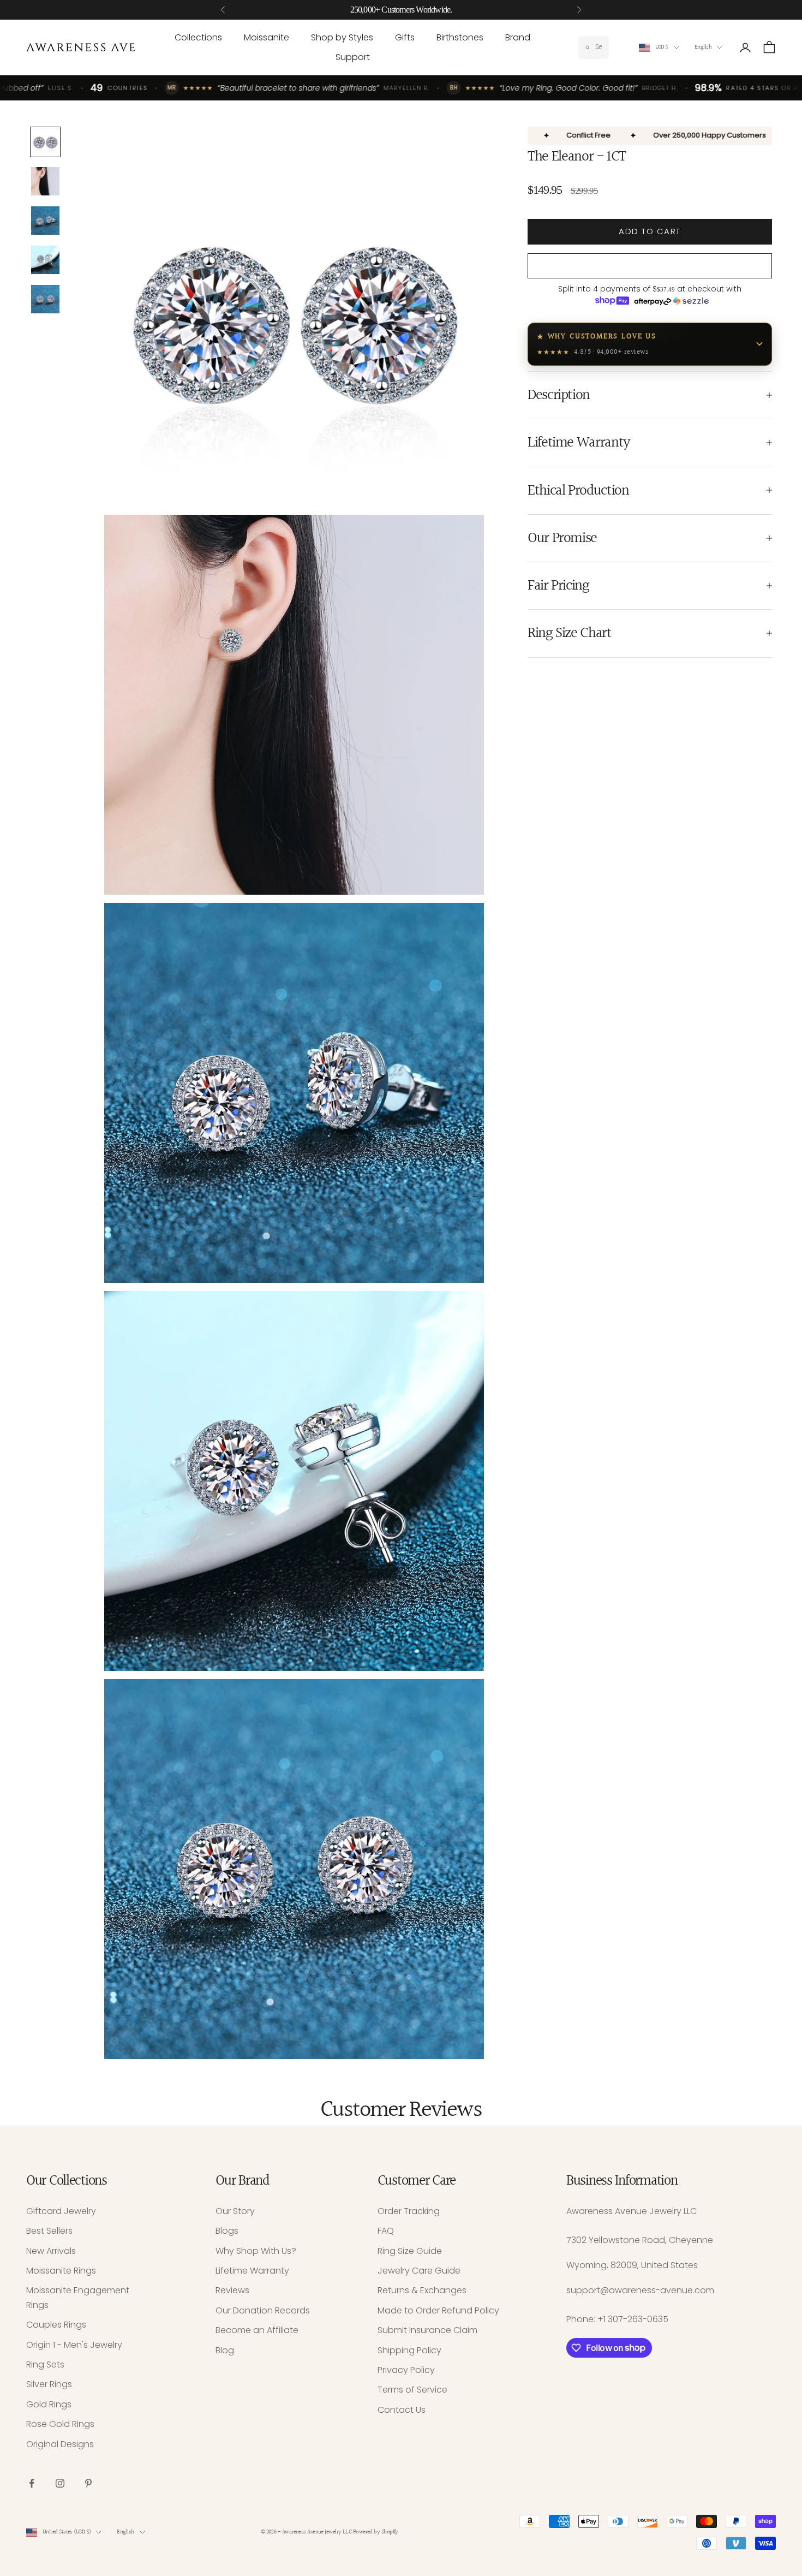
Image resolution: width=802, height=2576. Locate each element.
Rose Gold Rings (60, 2424)
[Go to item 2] (45, 181)
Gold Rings (49, 2404)
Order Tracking (409, 2211)
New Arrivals (51, 2251)
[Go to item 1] (45, 142)
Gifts (405, 37)
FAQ (386, 2231)
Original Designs (60, 2444)
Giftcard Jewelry (61, 2211)
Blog (225, 2350)
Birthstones (460, 37)
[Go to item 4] (45, 260)
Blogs (227, 2231)
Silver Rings (49, 2384)
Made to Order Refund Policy (438, 2310)
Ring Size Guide (410, 2251)
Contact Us (402, 2410)
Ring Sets (45, 2364)
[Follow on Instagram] (60, 2483)
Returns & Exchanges (422, 2290)
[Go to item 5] (45, 299)
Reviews (232, 2290)
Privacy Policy (406, 2370)
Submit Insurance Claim (427, 2330)
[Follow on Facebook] (32, 2483)
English (703, 47)
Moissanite (267, 37)
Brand (518, 37)
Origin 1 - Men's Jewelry (74, 2345)
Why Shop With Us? (256, 2251)
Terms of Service (412, 2390)
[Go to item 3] (45, 221)
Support (353, 57)
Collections (198, 37)
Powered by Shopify (376, 2532)
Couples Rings (56, 2325)
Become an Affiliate (257, 2330)
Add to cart (650, 231)
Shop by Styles (342, 37)
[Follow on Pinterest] (88, 2483)
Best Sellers (49, 2231)
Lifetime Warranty (252, 2271)
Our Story (235, 2211)
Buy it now (650, 266)
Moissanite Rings (61, 2271)
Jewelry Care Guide (419, 2271)
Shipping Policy (409, 2350)
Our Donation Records (263, 2310)
